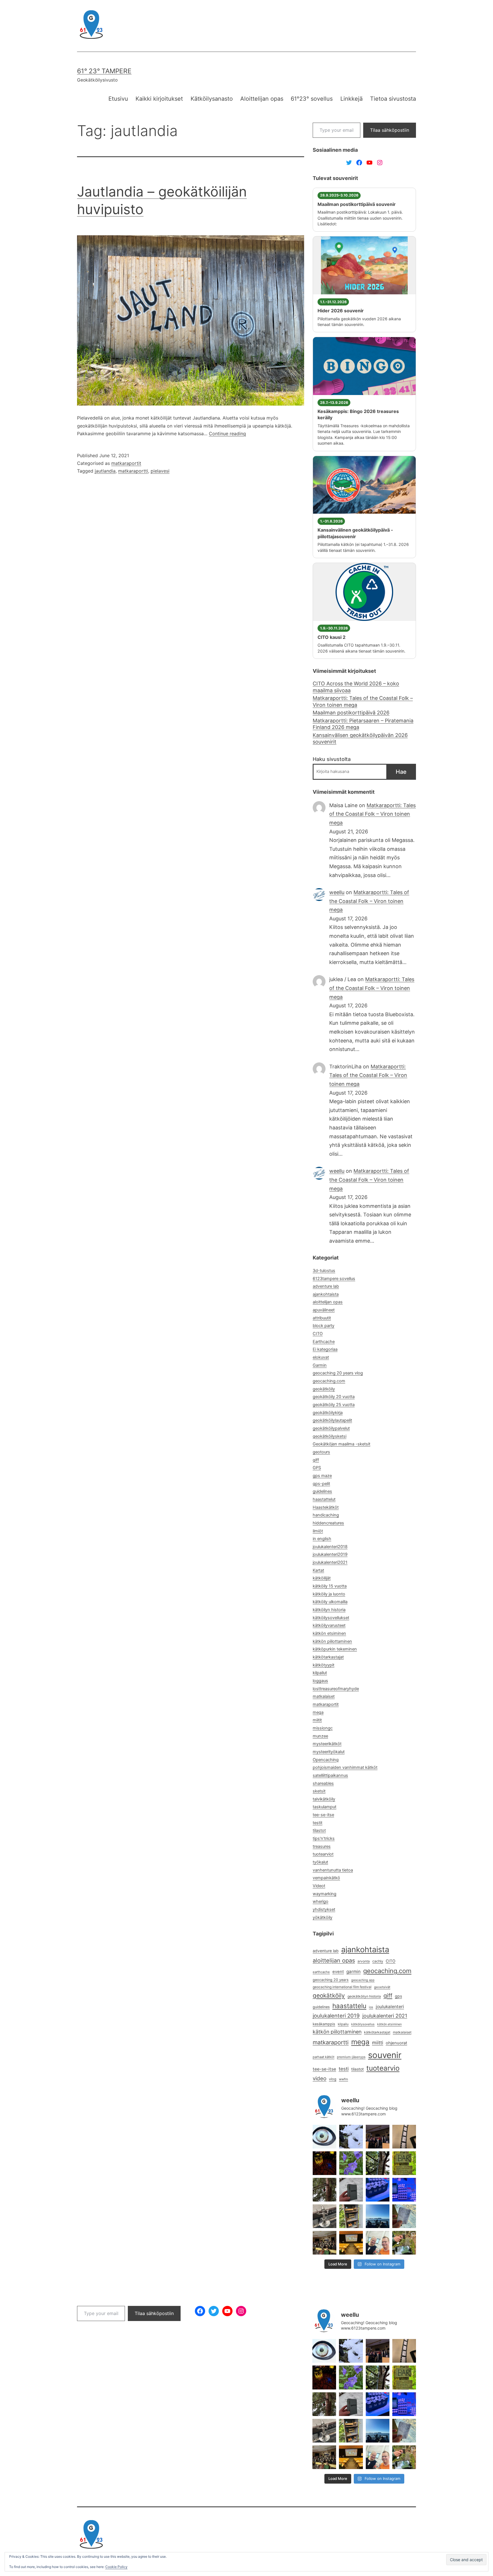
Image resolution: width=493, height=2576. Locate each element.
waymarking (325, 1894)
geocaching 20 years (331, 1980)
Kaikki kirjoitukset (159, 99)
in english (322, 1539)
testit (318, 1823)
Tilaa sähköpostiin (390, 130)
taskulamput (325, 1807)
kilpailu (343, 2024)
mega (318, 1712)
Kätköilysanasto (212, 99)
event (338, 1972)
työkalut (320, 1862)
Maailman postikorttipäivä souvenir (357, 204)
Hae (401, 772)
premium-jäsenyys (351, 2057)
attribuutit (322, 1318)
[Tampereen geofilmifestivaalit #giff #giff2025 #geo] (378, 2137)
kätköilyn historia (329, 1610)
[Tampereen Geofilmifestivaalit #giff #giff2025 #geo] (404, 2137)
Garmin (320, 1365)
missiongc (323, 1728)
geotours (321, 1452)
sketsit (319, 1791)
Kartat (318, 1570)
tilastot (319, 1830)
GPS (317, 1468)
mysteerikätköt (327, 1744)
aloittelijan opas (328, 1302)
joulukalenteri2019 (330, 1554)
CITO (318, 1334)
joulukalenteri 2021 (385, 2016)
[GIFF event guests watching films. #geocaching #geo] (325, 2243)
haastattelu (349, 2006)
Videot (319, 1886)
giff (316, 1460)
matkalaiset (324, 1696)
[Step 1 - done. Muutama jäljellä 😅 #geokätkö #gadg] (378, 2190)
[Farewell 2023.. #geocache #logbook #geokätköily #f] (404, 2216)
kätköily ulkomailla (330, 1602)
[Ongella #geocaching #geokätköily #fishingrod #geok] (378, 2163)
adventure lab (326, 1286)
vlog (333, 2079)
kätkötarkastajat (328, 1657)
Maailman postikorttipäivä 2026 (351, 713)
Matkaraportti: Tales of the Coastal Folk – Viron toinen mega (363, 701)
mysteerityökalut (329, 1752)
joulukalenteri (390, 2007)
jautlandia (105, 471)
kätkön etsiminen (329, 1633)
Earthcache (324, 1342)
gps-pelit (321, 1484)
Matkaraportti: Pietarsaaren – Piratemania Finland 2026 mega (363, 724)
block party (324, 1326)
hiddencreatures (328, 1523)
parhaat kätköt (324, 2057)
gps (398, 1996)
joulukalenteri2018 (330, 1547)
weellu (337, 892)
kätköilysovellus (363, 2024)
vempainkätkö (326, 1878)
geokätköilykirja (328, 1413)
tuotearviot (323, 1854)
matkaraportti (133, 471)
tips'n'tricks (324, 1838)
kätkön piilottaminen (332, 1641)
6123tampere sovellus (334, 1279)
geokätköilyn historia (364, 1996)
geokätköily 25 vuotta (334, 1405)
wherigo (321, 1901)
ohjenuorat (396, 2043)
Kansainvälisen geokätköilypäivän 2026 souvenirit (360, 738)
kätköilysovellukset (331, 1618)
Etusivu (118, 99)
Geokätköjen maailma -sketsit (342, 1444)
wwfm (344, 2079)
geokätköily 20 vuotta (334, 1397)
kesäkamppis (324, 2024)
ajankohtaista (326, 1294)
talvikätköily (324, 1799)
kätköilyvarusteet (329, 1625)
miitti (378, 2043)
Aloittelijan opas (262, 99)
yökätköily (323, 1917)
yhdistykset (324, 1909)
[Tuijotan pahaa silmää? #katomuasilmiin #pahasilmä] (325, 2137)
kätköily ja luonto (329, 1594)
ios (371, 2007)
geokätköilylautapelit (332, 1420)
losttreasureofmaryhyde (336, 1689)
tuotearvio (383, 2068)
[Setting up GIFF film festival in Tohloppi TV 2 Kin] (351, 2243)
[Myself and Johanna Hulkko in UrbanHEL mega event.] (378, 2243)
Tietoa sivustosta (393, 99)
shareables (323, 1783)
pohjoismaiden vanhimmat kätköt (345, 1767)
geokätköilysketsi (330, 1436)
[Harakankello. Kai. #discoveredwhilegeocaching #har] (351, 2163)
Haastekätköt (326, 1507)
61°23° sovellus (312, 99)
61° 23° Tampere (104, 71)
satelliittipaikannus (330, 1775)
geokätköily (324, 1389)
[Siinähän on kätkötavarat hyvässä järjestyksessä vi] (351, 2137)
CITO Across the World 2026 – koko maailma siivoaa (356, 687)
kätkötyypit (324, 1665)
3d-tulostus (324, 1271)
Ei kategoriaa (325, 1349)
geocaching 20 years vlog (338, 1373)
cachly (378, 1961)
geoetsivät (382, 1987)
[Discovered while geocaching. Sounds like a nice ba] (404, 2163)
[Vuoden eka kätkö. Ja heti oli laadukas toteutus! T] (351, 2190)
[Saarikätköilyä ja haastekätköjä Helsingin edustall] (378, 2216)
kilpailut (320, 1673)
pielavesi (160, 471)
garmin (353, 1972)
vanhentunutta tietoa (333, 1870)
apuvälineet (324, 1310)
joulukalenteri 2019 (336, 2016)
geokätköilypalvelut (331, 1428)
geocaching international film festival (342, 1987)
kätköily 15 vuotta (330, 1586)
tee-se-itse (323, 1815)
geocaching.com (329, 1381)
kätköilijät (322, 1578)
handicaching (326, 1515)
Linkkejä (351, 99)
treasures (322, 1846)
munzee (320, 1736)
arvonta (364, 1961)
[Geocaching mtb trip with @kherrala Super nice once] (404, 2243)
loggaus (320, 1681)
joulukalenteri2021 (330, 1562)
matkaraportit (126, 463)
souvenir (385, 2055)
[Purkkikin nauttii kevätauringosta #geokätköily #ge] (325, 2190)
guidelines (322, 1491)
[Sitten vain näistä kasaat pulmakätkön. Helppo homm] (404, 2190)
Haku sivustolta (332, 759)
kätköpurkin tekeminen (335, 1649)
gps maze (322, 1476)
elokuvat (321, 1357)
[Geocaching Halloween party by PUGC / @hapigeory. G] (325, 2163)
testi (344, 2069)
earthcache (321, 1972)
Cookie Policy (116, 2567)
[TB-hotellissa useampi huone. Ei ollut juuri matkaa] (351, 2216)
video (320, 2078)
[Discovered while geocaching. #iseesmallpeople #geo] (325, 2216)
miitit (317, 1720)
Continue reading (227, 434)
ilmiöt (318, 1531)
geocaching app (363, 1980)
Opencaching (326, 1760)
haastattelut (324, 1499)
